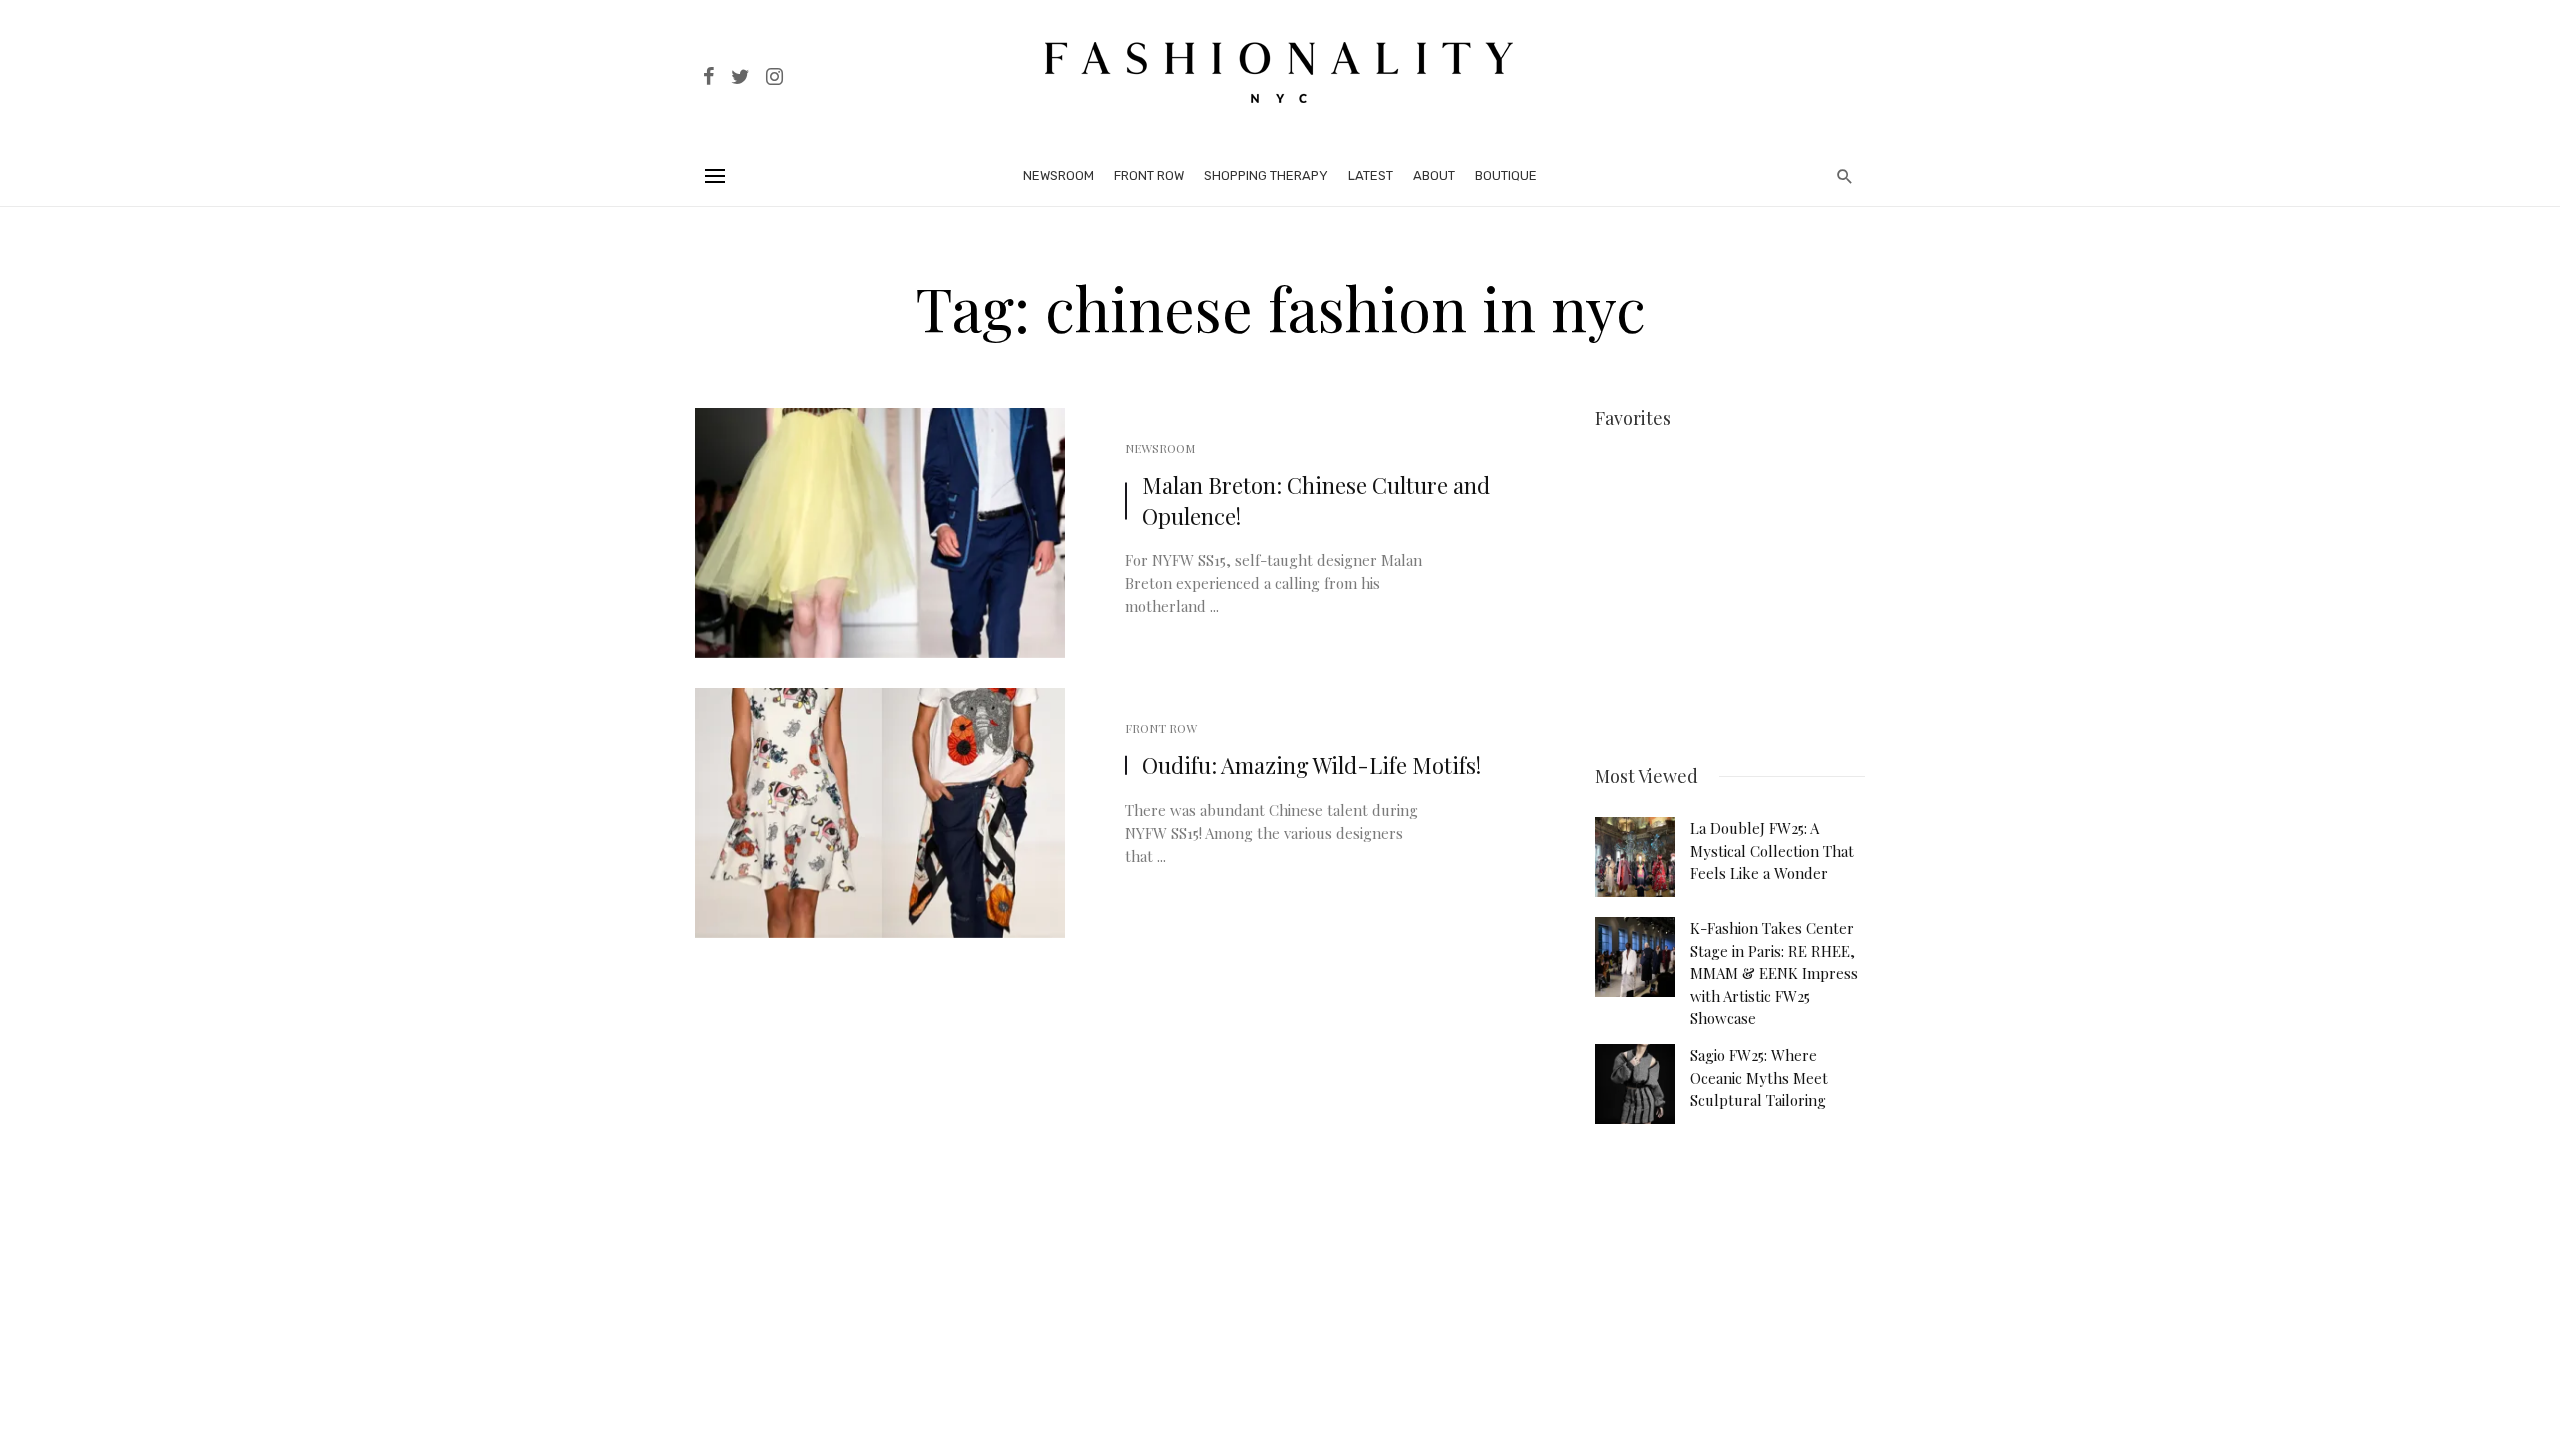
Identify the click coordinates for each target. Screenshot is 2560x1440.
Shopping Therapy (1266, 175)
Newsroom (1058, 175)
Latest (1370, 175)
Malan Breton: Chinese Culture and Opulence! (1316, 500)
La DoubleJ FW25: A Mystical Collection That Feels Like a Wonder (1772, 850)
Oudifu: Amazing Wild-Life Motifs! (1311, 765)
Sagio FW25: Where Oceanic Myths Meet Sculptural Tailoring (1759, 1077)
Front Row (1149, 175)
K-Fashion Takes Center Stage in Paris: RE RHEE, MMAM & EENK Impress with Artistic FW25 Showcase (1774, 973)
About (1434, 175)
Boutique (1506, 175)
